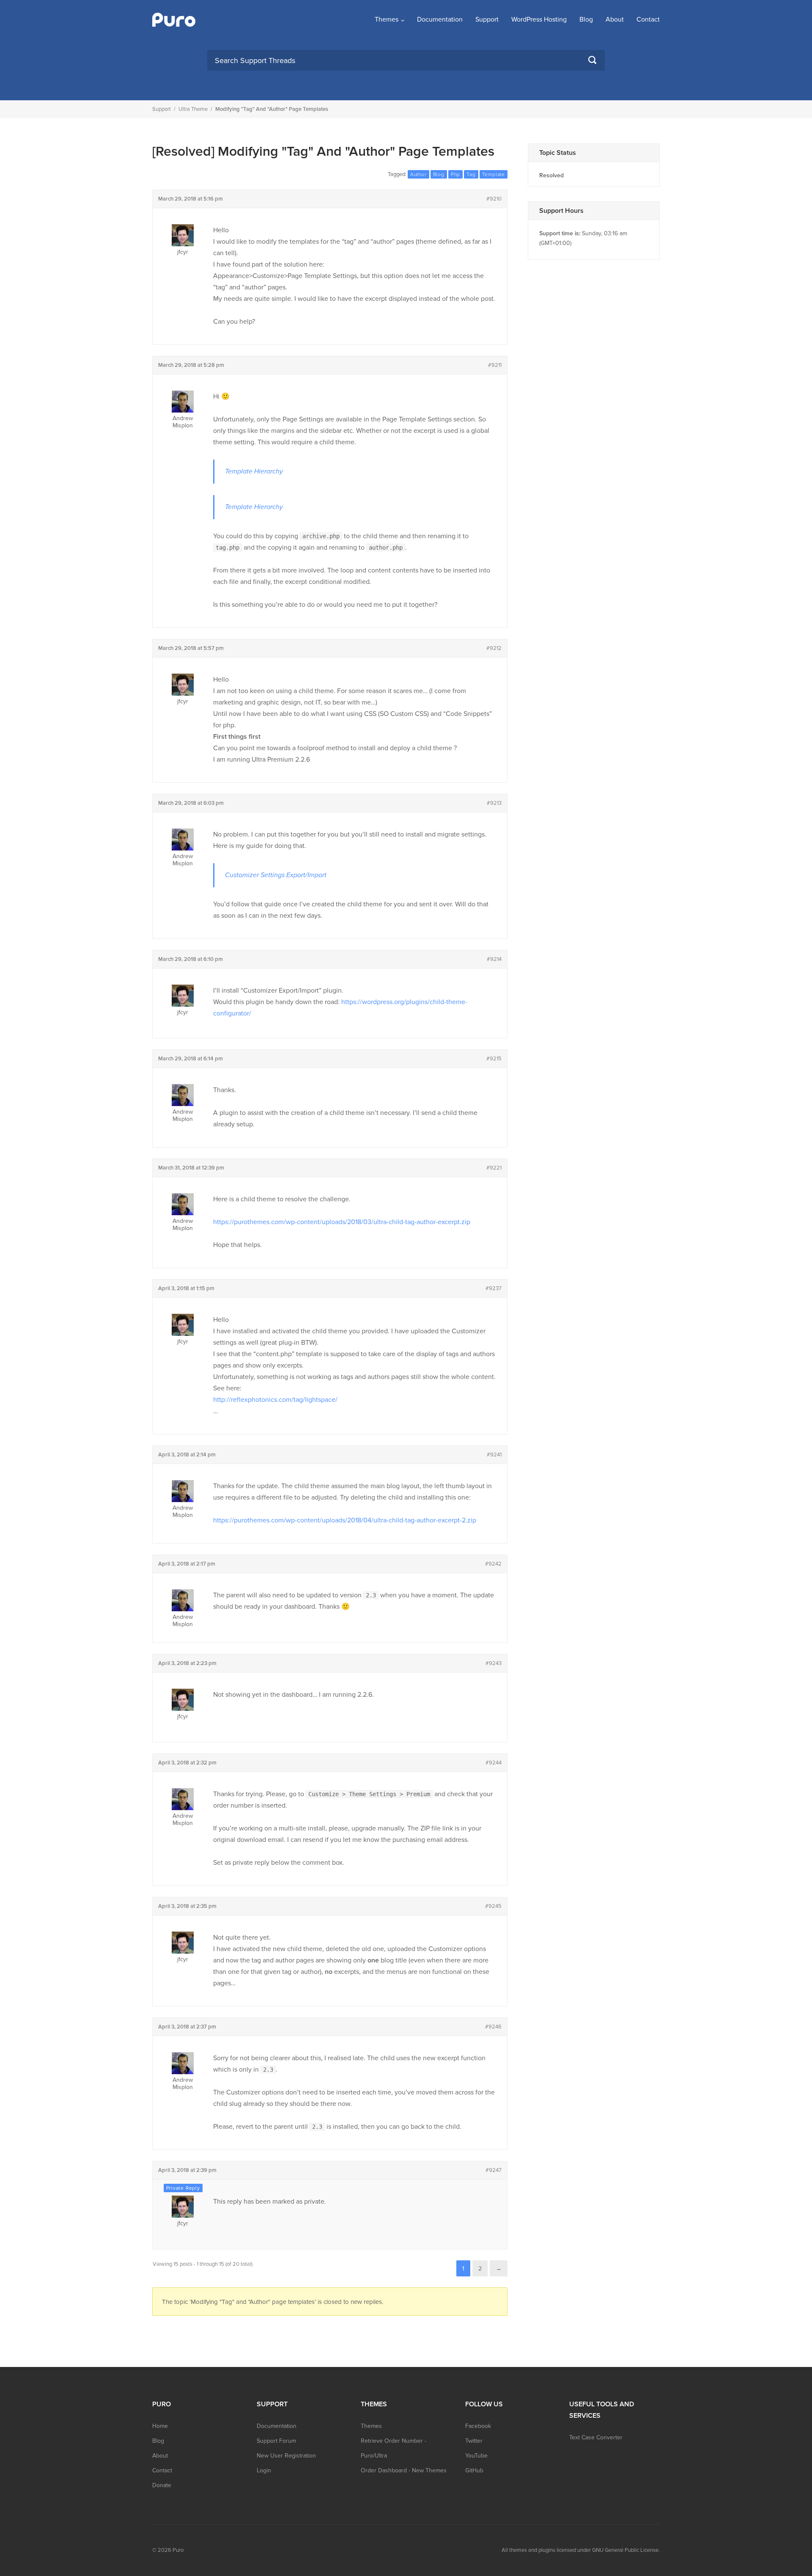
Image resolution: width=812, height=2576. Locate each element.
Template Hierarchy (254, 471)
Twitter (474, 2441)
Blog (586, 19)
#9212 (494, 648)
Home (160, 2426)
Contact (648, 19)
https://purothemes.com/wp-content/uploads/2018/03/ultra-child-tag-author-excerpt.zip (342, 1222)
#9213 (494, 803)
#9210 (494, 199)
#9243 (494, 1663)
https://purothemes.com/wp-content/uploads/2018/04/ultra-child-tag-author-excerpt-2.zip (345, 1520)
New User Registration (286, 2456)
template (494, 174)
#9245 (493, 1906)
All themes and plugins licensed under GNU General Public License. (581, 2550)
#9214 (494, 959)
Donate (162, 2485)
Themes (387, 19)
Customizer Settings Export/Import (276, 875)
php (455, 174)
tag (471, 174)
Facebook (478, 2426)
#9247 (494, 2170)
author (418, 174)
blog (439, 174)
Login (264, 2470)
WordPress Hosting (539, 19)
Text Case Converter (596, 2437)
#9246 (493, 2027)
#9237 (494, 1288)
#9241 (494, 1455)
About (615, 19)
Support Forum (276, 2441)
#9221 (494, 1168)
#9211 (495, 365)
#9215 (494, 1059)
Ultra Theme (193, 109)
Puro (178, 2550)
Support (487, 19)
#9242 (493, 1564)
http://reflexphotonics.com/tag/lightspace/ (275, 1400)
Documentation (440, 19)
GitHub (474, 2470)
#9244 (494, 1763)
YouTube (476, 2456)
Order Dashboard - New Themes (404, 2470)
